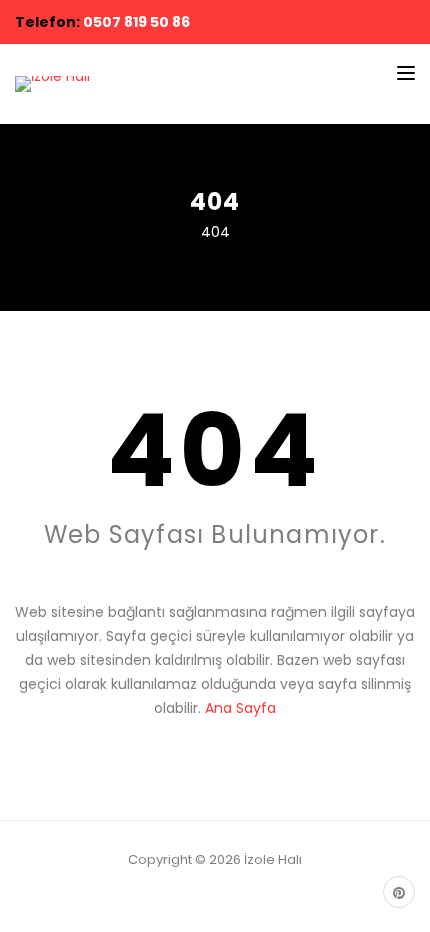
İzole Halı (273, 859)
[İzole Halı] (52, 84)
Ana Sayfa (240, 708)
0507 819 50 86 (136, 22)
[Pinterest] (399, 892)
